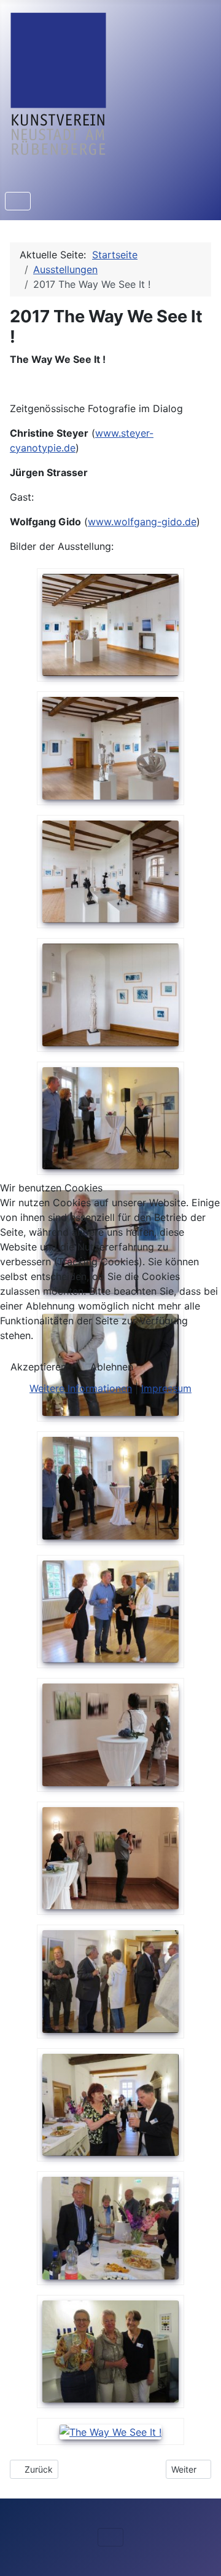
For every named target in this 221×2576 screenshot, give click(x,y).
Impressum (166, 1388)
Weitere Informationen (81, 1388)
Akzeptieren (38, 1367)
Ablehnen (112, 1367)
